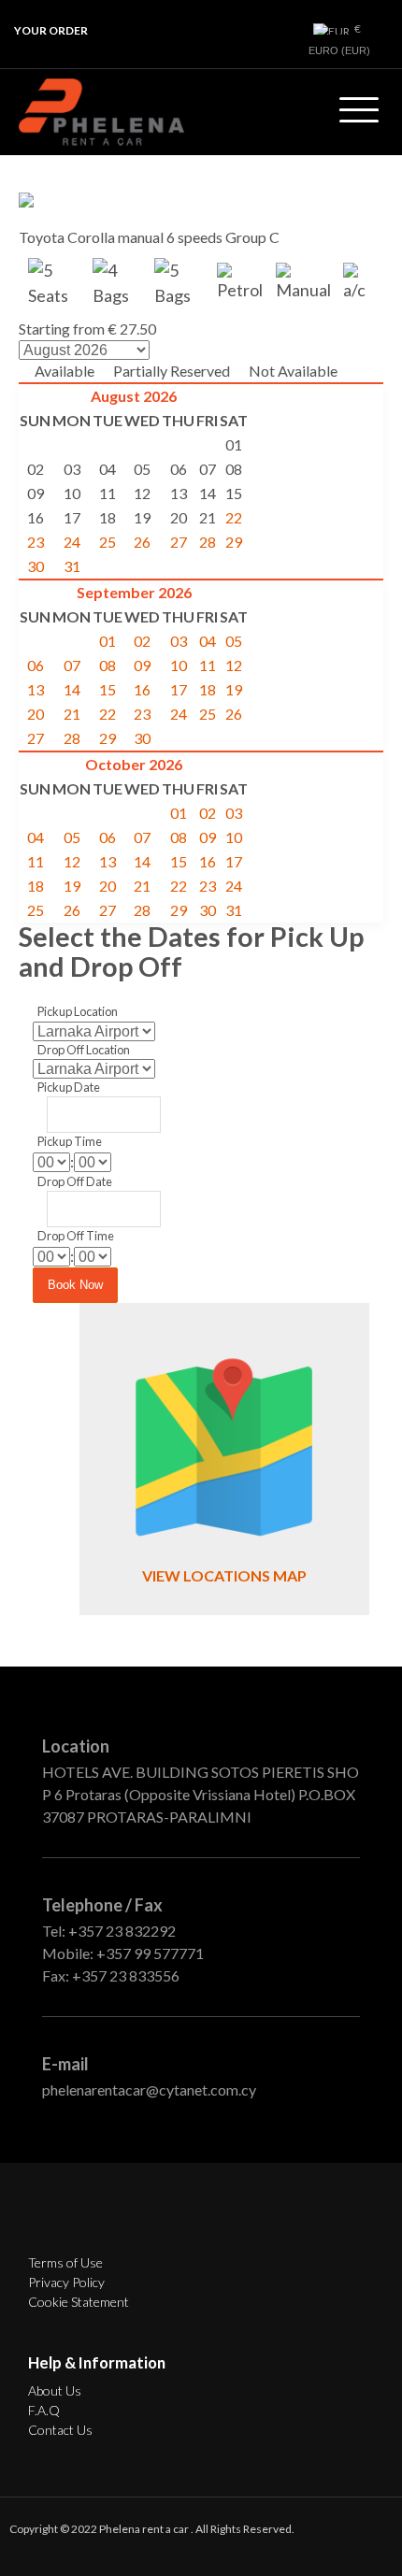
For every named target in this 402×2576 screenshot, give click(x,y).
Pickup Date (69, 1087)
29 (234, 542)
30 (36, 566)
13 (36, 689)
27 (179, 542)
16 (142, 689)
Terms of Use (65, 2262)
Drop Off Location (84, 1050)
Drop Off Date (75, 1181)
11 (208, 665)
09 (142, 665)
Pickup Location (78, 1011)
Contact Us (60, 2430)
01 (108, 641)
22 (234, 517)
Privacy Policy (66, 2282)
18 (208, 689)
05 (234, 641)
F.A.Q (44, 2410)
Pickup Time (70, 1141)
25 (108, 542)
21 (72, 714)
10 (179, 665)
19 (234, 689)
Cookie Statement (79, 2302)
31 (72, 566)
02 (142, 641)
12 (234, 665)
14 (72, 689)
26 (142, 542)
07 (72, 665)
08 (108, 665)
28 (208, 542)
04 (208, 641)
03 (179, 641)
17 (179, 689)
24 (72, 542)
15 (108, 689)
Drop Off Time (76, 1236)
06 (36, 665)
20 (36, 714)
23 (36, 542)
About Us (55, 2390)
